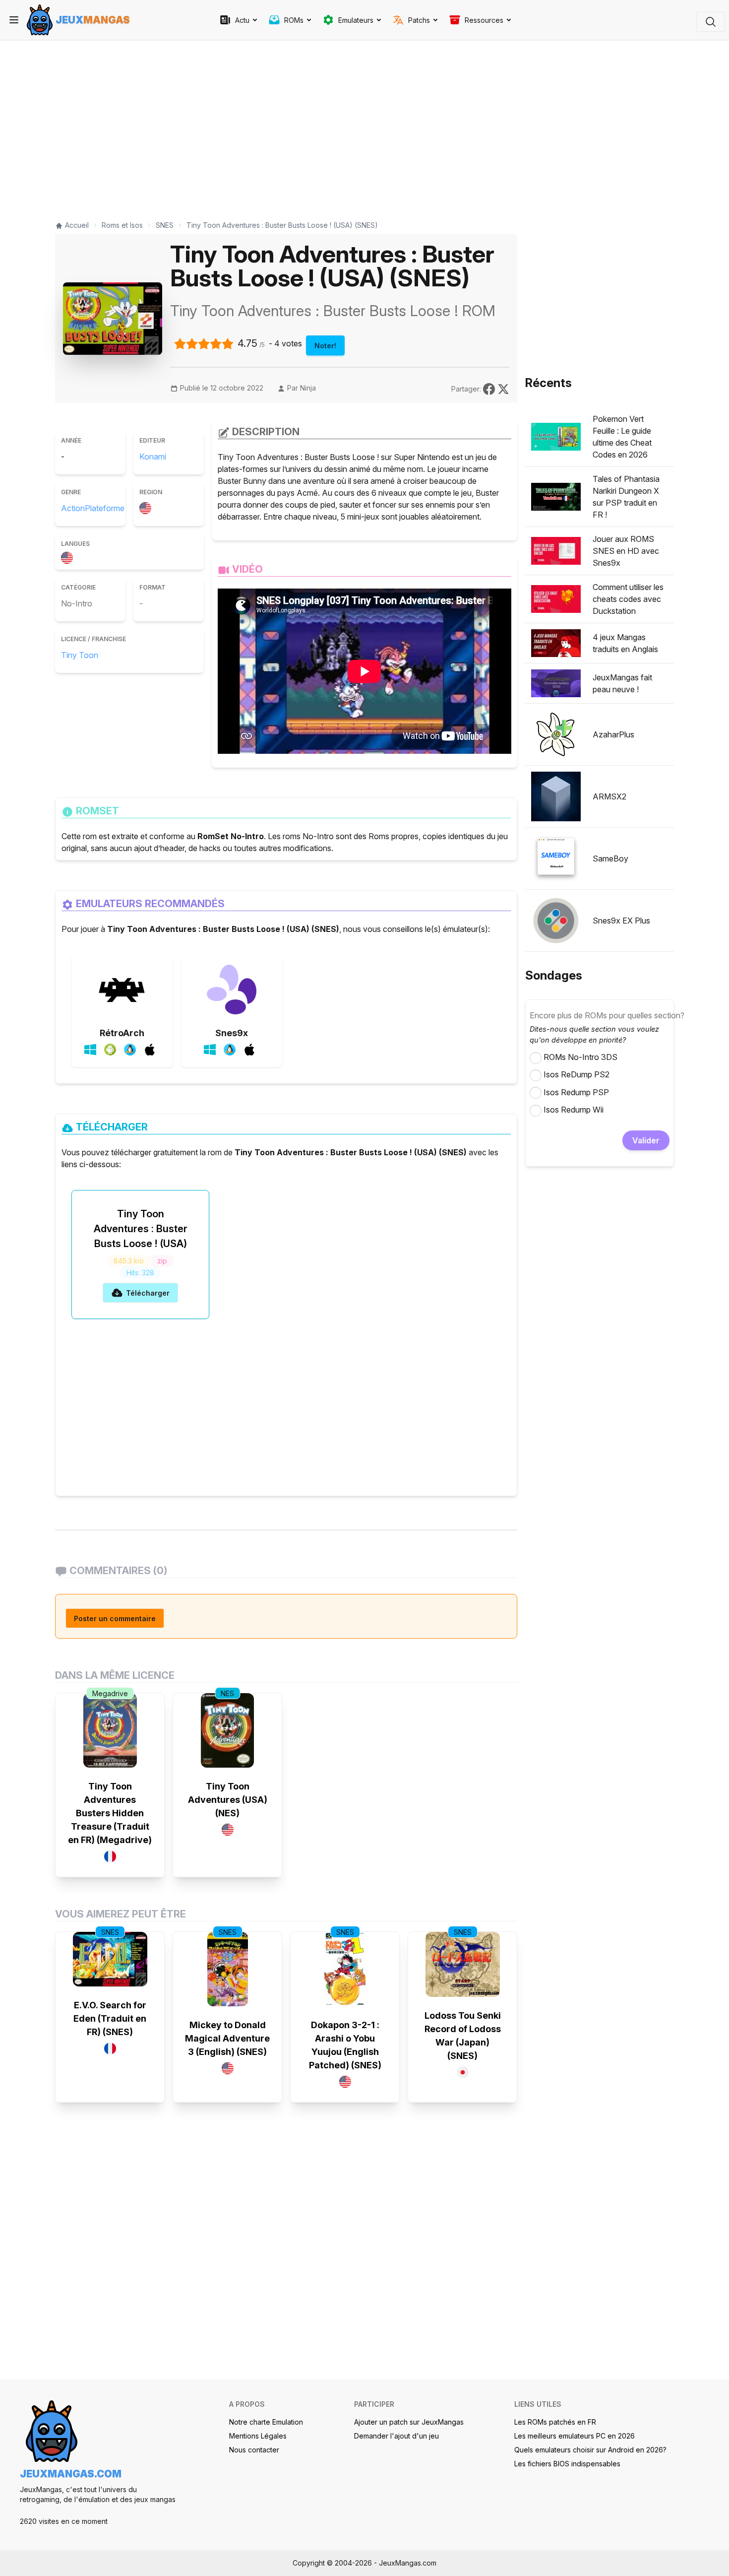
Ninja (308, 388)
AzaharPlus (613, 734)
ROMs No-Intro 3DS (580, 1057)
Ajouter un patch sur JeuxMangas (409, 2422)
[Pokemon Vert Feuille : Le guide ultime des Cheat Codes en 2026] (556, 437)
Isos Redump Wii (574, 1110)
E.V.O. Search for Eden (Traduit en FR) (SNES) (110, 2018)
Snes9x (232, 1033)
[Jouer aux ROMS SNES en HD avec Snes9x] (556, 551)
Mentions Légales (258, 2436)
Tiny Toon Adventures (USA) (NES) (228, 1800)
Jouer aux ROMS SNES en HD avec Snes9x (626, 551)
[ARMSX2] (556, 796)
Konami (153, 457)
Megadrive (110, 1693)
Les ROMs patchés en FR (555, 2422)
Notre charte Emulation (266, 2422)
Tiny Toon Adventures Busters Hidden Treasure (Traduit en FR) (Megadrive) (110, 1813)
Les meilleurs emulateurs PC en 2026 (575, 2436)
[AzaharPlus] (556, 734)
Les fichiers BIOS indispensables (567, 2464)
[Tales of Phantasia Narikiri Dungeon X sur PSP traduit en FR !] (556, 497)
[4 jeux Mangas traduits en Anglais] (556, 643)
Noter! (325, 346)
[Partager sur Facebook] (490, 388)
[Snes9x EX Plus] (556, 921)
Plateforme (105, 508)
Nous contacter (254, 2450)
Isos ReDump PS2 (577, 1074)
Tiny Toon (80, 655)
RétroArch (122, 1033)
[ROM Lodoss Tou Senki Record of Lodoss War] (463, 1964)
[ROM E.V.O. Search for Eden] (110, 1959)
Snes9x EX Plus (621, 921)
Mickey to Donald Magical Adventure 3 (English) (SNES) (227, 2038)
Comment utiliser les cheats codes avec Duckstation (628, 599)
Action (73, 508)
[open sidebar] (14, 20)
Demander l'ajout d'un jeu (396, 2436)
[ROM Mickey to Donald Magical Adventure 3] (228, 1969)
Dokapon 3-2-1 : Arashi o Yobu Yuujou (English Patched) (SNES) (345, 2045)
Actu (242, 20)
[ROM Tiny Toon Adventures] (227, 1730)
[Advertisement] (286, 125)
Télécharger (148, 1293)
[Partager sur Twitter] (503, 388)
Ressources (484, 20)
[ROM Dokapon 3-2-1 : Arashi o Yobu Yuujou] (345, 1969)
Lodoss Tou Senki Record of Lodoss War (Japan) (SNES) (463, 2036)
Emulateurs (356, 20)
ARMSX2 (609, 796)
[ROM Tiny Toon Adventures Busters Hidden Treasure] (110, 1730)
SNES (110, 1932)
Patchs (419, 20)
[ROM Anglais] (69, 556)
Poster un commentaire (115, 1618)
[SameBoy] (556, 859)
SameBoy (610, 859)
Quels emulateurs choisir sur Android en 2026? (590, 2450)
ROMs (294, 20)
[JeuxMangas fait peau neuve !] (556, 683)
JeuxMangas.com (71, 2474)
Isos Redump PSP (576, 1092)
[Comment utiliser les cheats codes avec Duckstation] (556, 599)
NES (227, 1693)
